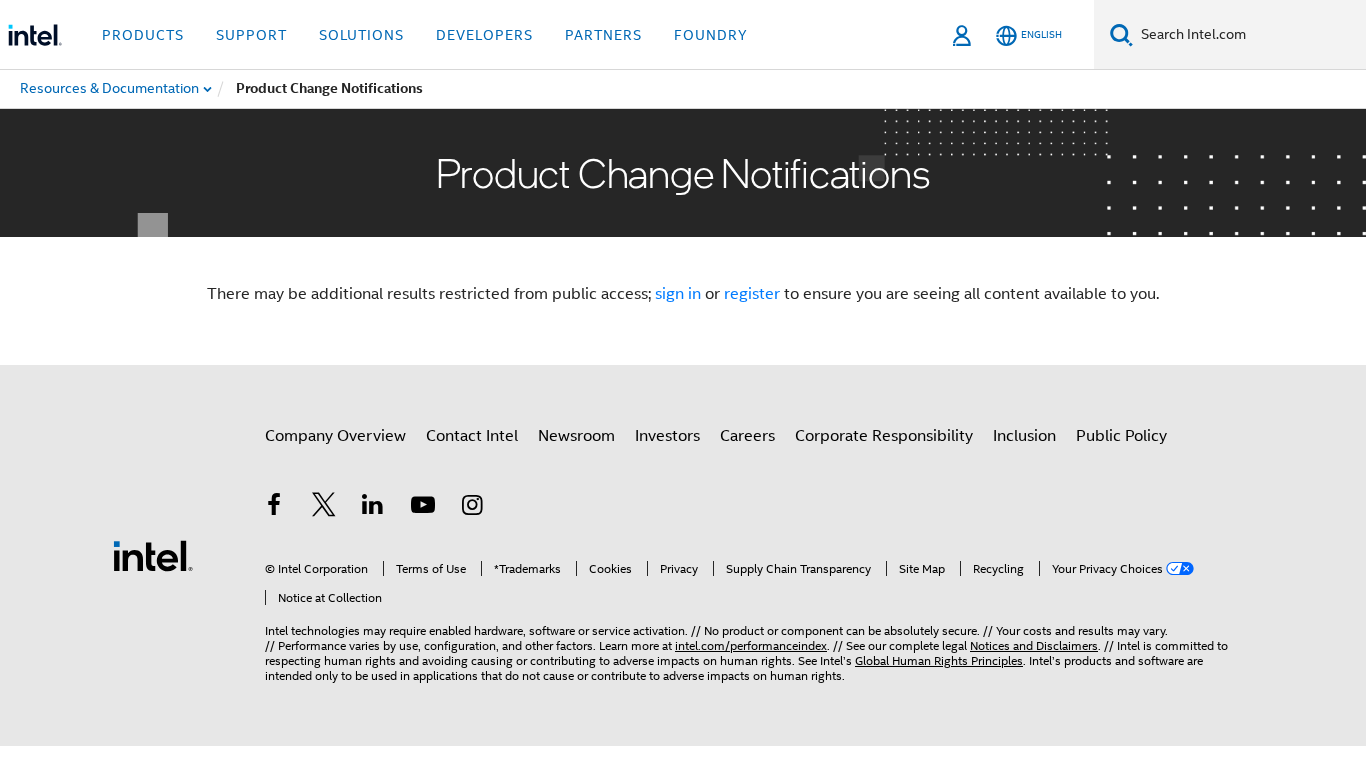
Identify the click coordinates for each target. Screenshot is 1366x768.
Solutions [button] (361, 35)
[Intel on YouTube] (423, 508)
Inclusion (1024, 436)
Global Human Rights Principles (939, 660)
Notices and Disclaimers (1034, 645)
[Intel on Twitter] (324, 508)
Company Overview (335, 436)
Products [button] (143, 35)
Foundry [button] (711, 35)
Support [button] (251, 35)
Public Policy (1121, 436)
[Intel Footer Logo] (153, 555)
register (752, 294)
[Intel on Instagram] (472, 508)
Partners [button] (603, 35)
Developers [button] (484, 35)
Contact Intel (472, 436)
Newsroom (576, 436)
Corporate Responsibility (884, 436)
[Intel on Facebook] (274, 508)
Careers (747, 436)
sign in (678, 294)
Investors (667, 436)
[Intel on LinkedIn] (373, 508)
